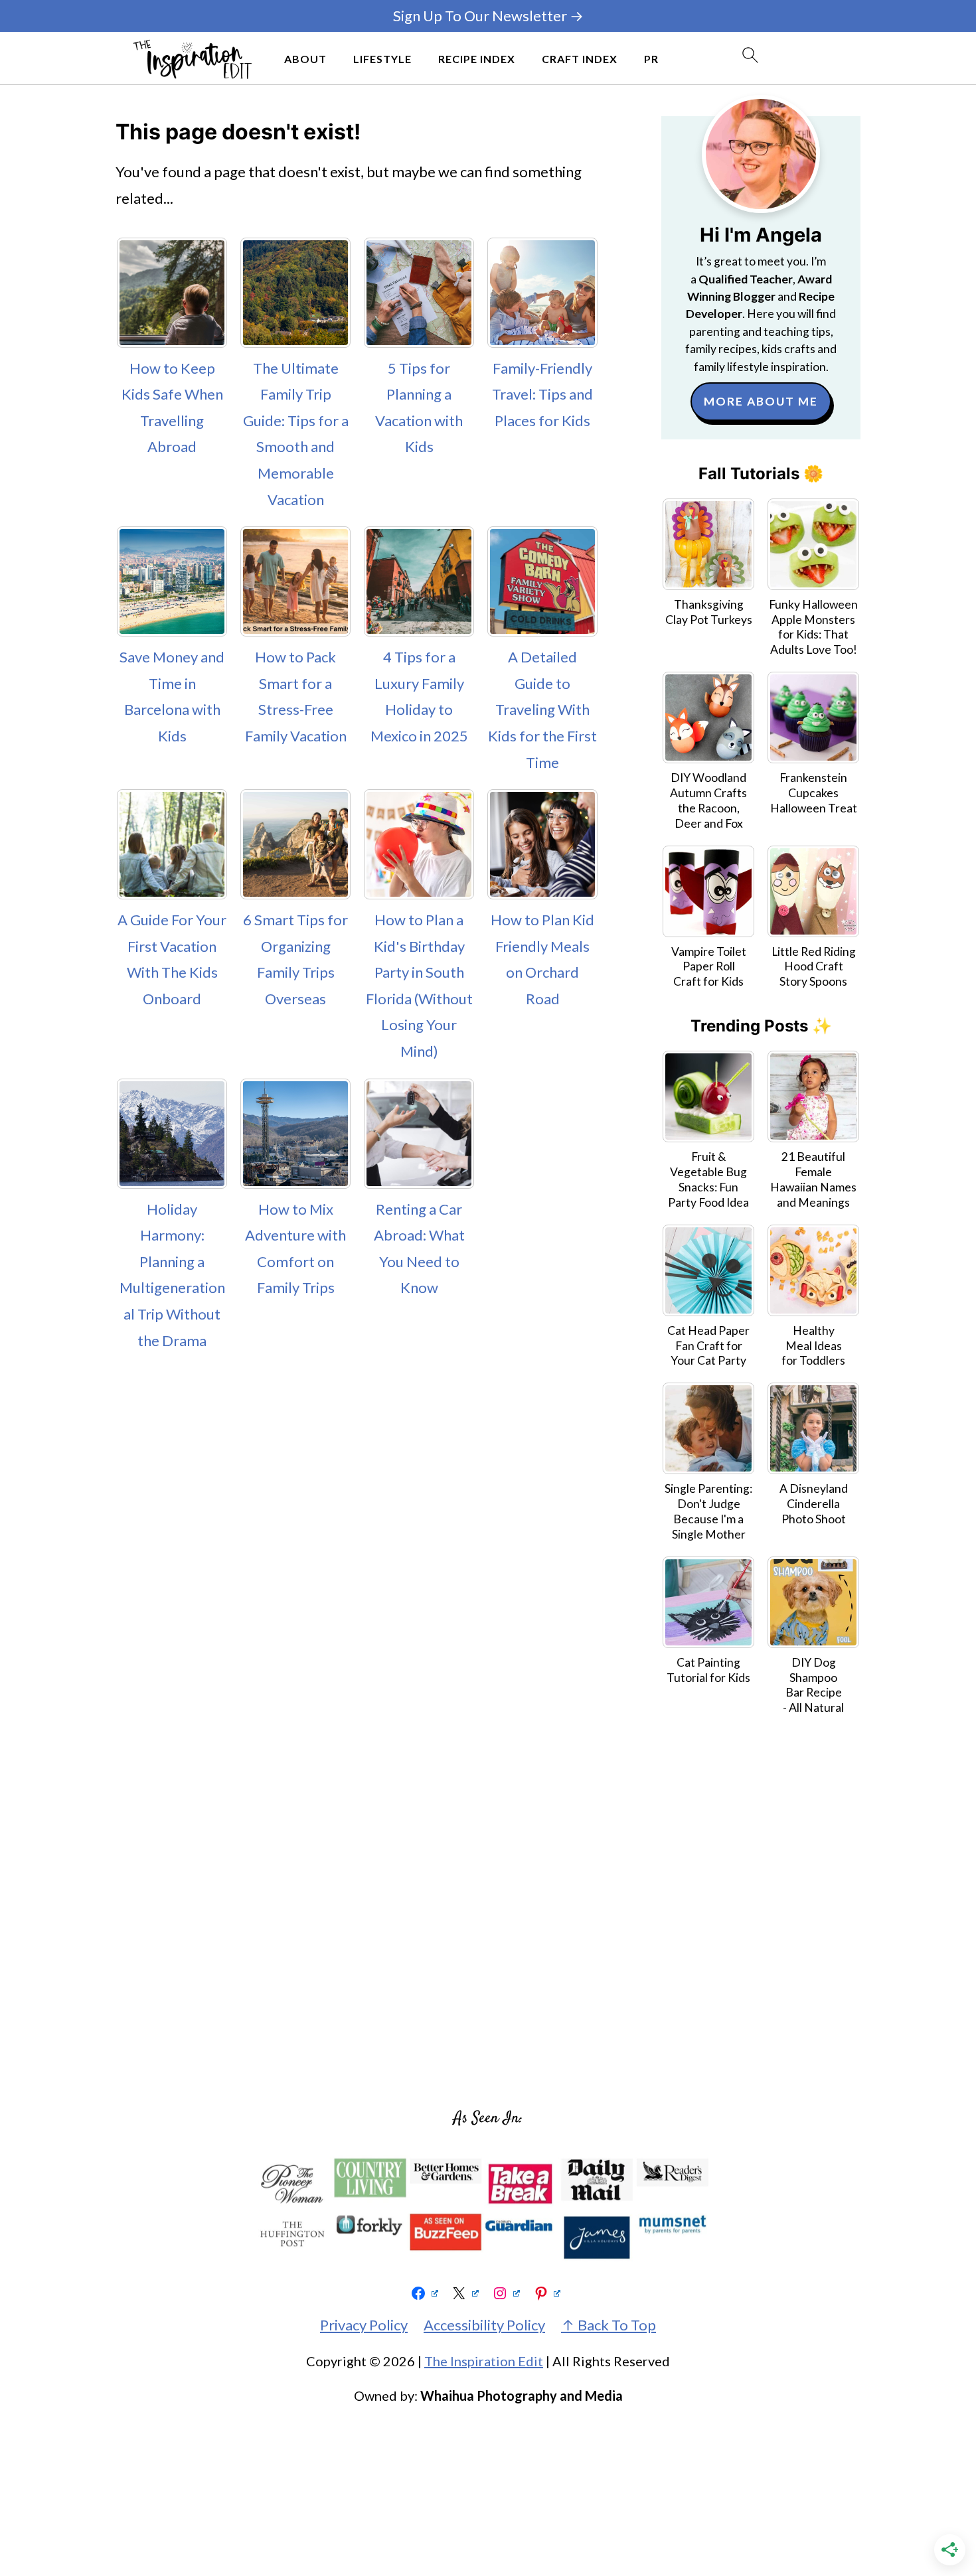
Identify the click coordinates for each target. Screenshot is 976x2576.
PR (651, 59)
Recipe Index (477, 59)
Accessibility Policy (484, 2325)
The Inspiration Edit (484, 2361)
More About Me (761, 401)
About (305, 59)
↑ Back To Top (609, 2325)
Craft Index (580, 59)
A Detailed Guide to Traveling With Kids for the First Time (542, 709)
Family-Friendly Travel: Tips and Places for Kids (542, 394)
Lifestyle (382, 59)
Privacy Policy (364, 2325)
